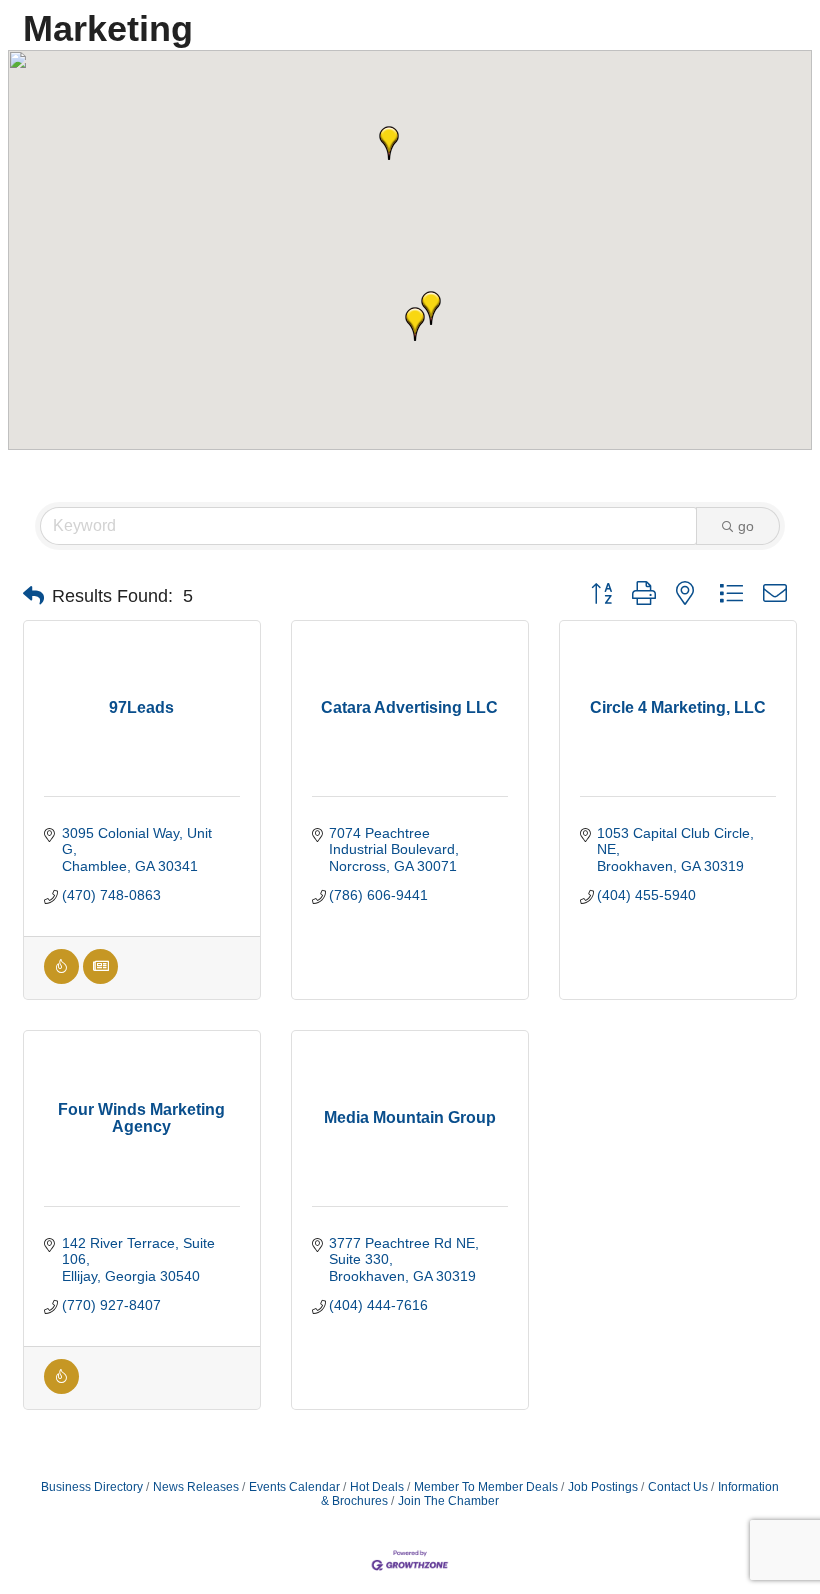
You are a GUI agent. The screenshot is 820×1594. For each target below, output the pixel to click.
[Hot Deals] (61, 979)
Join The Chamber (448, 1501)
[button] (389, 143)
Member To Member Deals (486, 1487)
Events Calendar (294, 1487)
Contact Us (678, 1487)
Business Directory (92, 1487)
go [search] (746, 526)
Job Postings (603, 1487)
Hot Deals (377, 1487)
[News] (100, 979)
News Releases (196, 1487)
